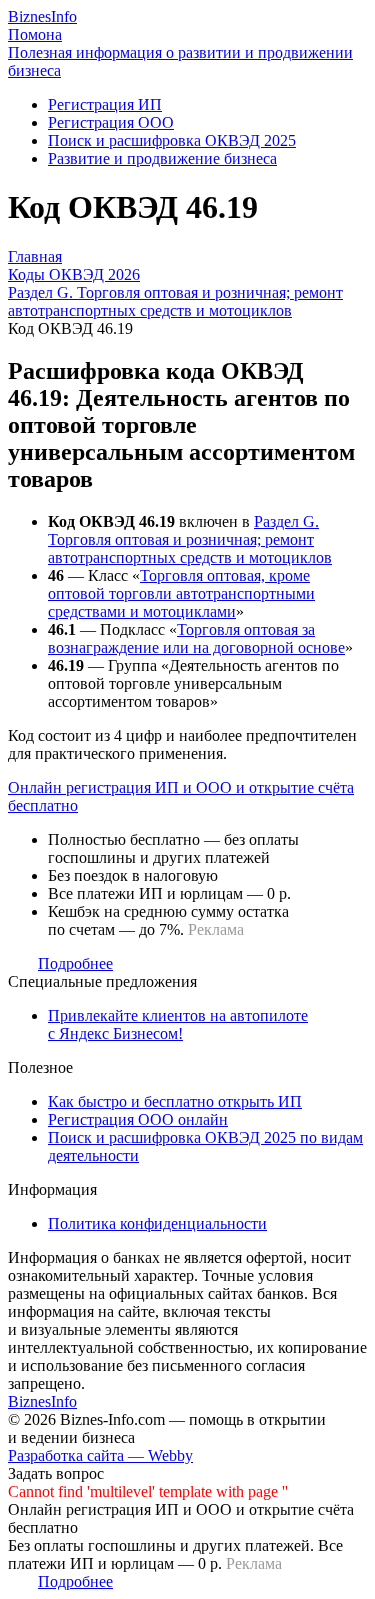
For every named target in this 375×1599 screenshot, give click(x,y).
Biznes (42, 16)
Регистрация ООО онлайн (138, 1119)
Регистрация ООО (111, 122)
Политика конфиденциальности (157, 1223)
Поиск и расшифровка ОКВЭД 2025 (172, 140)
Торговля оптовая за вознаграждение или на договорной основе (196, 638)
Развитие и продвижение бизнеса (162, 158)
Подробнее (75, 963)
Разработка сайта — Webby (100, 1455)
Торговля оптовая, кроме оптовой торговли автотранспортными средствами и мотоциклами (181, 593)
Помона (35, 34)
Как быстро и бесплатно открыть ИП (175, 1101)
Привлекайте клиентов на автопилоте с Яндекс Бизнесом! (178, 1024)
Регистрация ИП (105, 104)
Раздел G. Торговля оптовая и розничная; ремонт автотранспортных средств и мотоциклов (190, 539)
